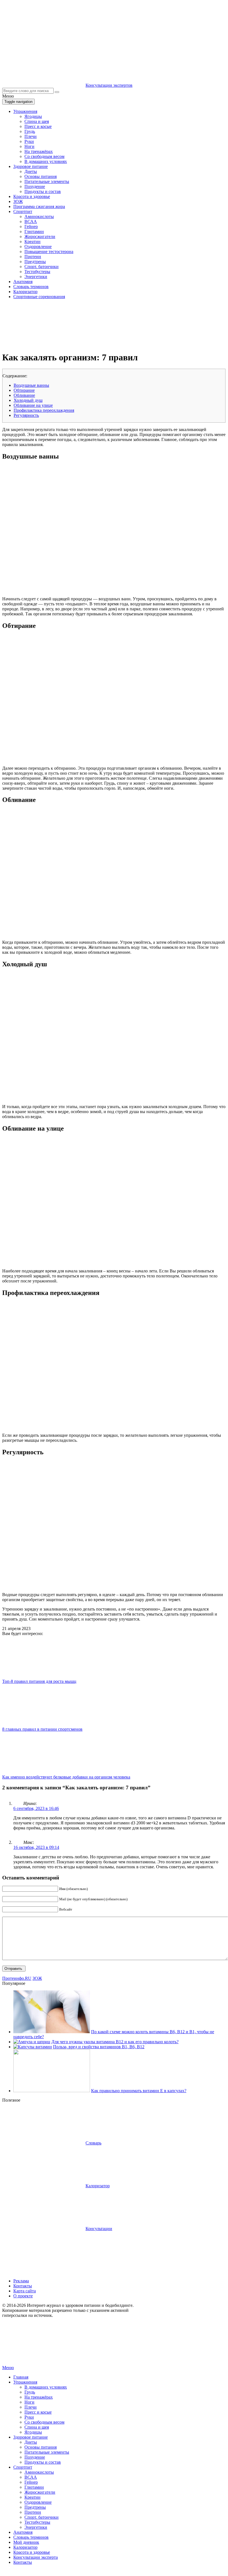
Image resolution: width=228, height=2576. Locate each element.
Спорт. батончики (42, 267)
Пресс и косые (38, 126)
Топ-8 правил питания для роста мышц (39, 1681)
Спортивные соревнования (39, 297)
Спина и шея (37, 121)
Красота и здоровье (32, 196)
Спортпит (23, 211)
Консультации (99, 2229)
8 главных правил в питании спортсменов (42, 1729)
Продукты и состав (43, 191)
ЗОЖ (18, 201)
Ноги (29, 146)
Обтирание (24, 390)
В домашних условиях (46, 161)
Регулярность (26, 415)
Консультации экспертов (109, 85)
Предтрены (35, 262)
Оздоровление (38, 247)
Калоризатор (25, 292)
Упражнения (25, 111)
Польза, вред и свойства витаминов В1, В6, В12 (99, 2047)
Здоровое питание (31, 166)
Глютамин (34, 231)
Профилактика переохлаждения (44, 410)
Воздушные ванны (31, 385)
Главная (21, 2377)
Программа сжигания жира (39, 206)
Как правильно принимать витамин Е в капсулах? (139, 2091)
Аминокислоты (39, 216)
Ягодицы (33, 116)
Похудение (35, 186)
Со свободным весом (44, 156)
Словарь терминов (31, 287)
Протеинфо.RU (17, 1978)
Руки (29, 141)
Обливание (24, 395)
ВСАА (31, 221)
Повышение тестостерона (49, 252)
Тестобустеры (37, 272)
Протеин (33, 257)
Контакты (23, 2286)
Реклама (21, 2281)
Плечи (31, 136)
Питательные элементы (47, 181)
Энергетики (36, 277)
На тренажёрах (39, 151)
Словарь (93, 2143)
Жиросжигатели (40, 236)
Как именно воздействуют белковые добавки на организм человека (66, 1777)
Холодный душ (28, 400)
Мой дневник (26, 2542)
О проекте (23, 2296)
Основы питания (41, 176)
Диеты (31, 171)
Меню (8, 2368)
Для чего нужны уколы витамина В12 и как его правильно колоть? (115, 2042)
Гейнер (31, 226)
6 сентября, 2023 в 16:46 (36, 1808)
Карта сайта (25, 2291)
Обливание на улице (33, 405)
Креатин (32, 242)
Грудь (30, 131)
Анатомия (23, 282)
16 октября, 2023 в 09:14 (36, 1847)
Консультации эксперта (36, 2557)
